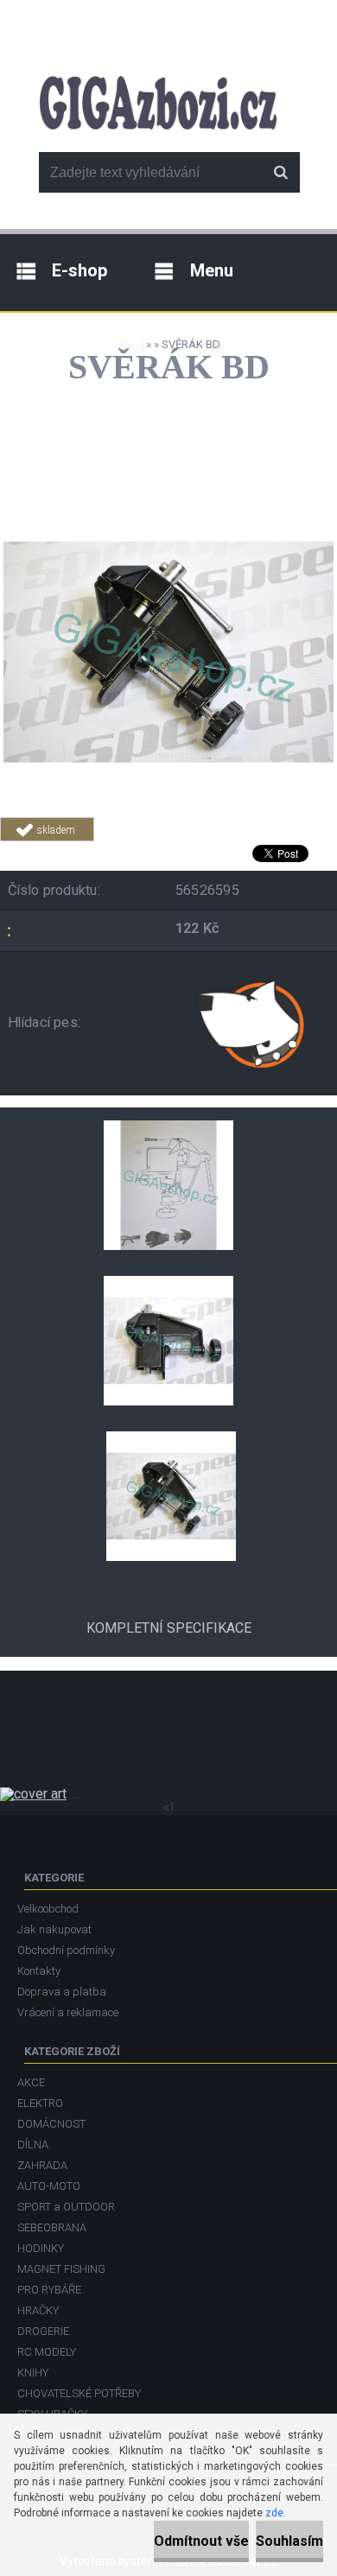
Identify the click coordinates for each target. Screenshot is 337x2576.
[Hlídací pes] (253, 1023)
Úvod (130, 344)
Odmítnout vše (201, 2541)
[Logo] (158, 103)
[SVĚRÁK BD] (168, 494)
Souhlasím (289, 2541)
